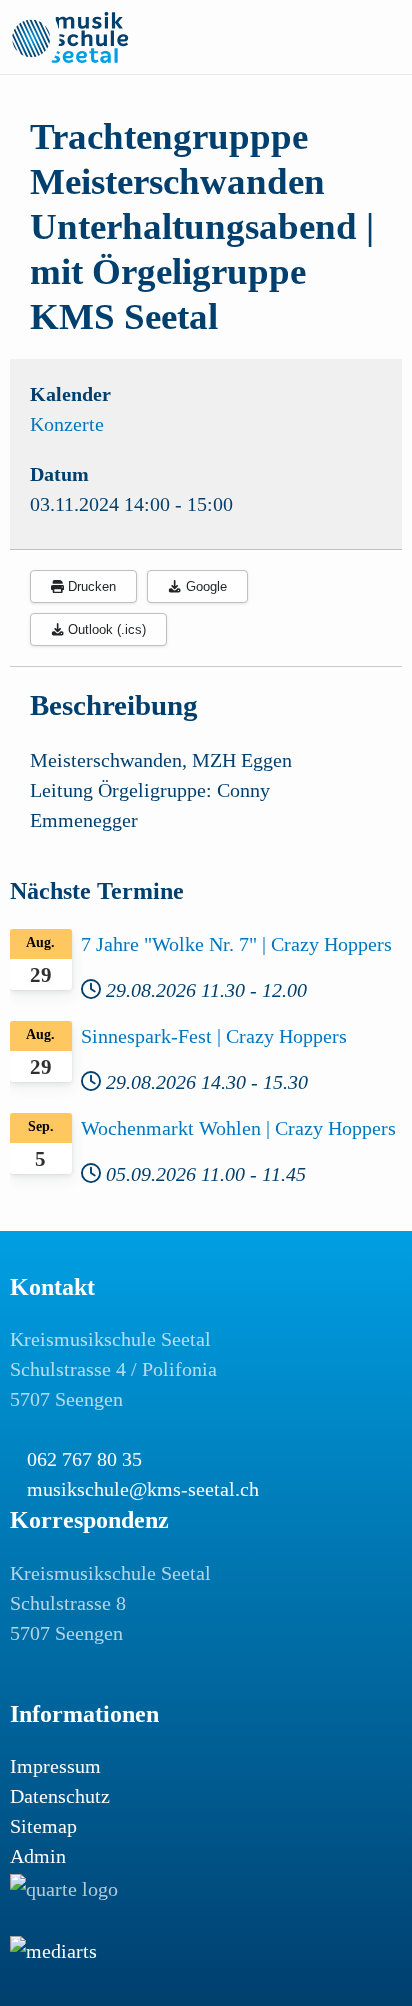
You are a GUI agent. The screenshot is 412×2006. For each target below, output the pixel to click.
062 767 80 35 (84, 1459)
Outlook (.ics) (105, 629)
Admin (38, 1856)
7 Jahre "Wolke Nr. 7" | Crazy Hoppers (236, 944)
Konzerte (67, 424)
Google (204, 586)
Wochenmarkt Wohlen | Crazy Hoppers (238, 1128)
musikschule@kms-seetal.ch (143, 1489)
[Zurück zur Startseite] (70, 37)
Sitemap (43, 1826)
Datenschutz (60, 1796)
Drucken (90, 586)
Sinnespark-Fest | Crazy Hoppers (214, 1036)
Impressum (55, 1766)
